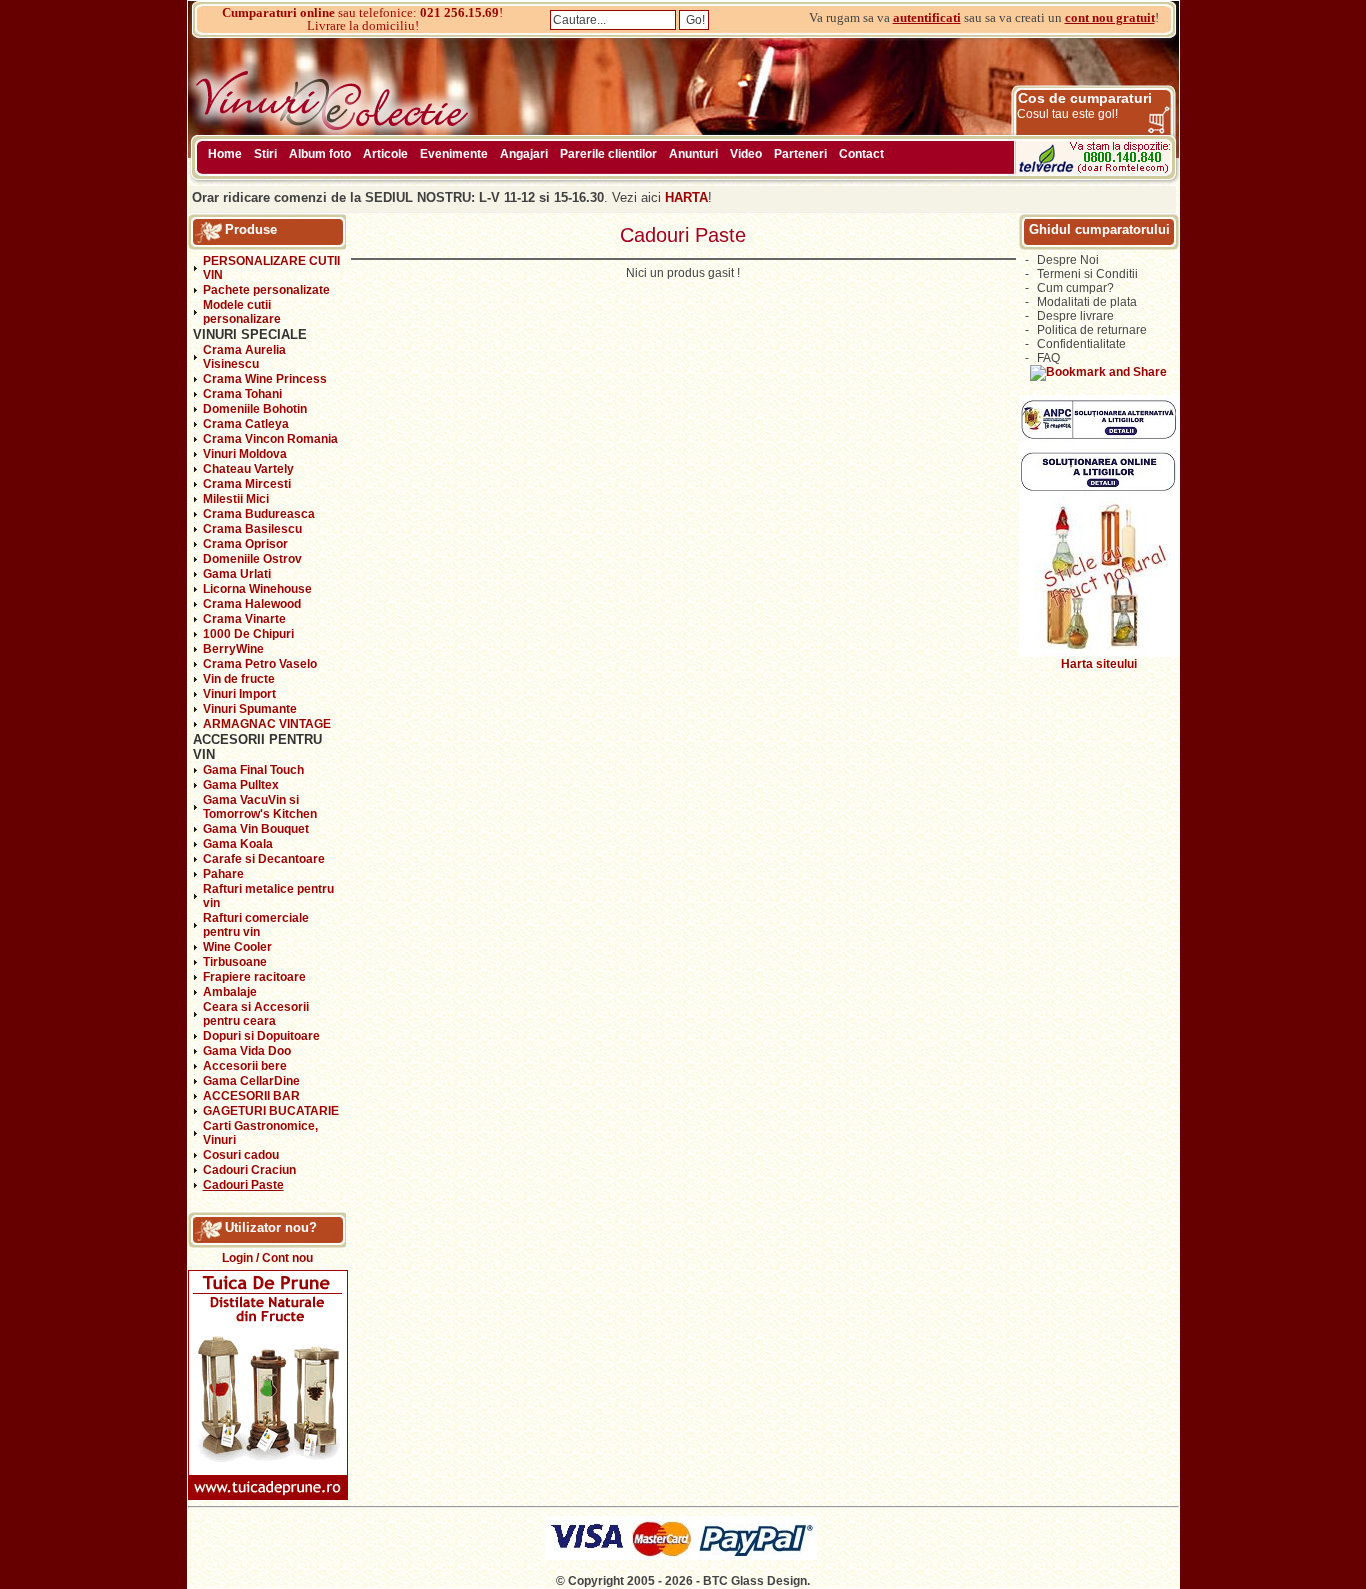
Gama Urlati (237, 574)
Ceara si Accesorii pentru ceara (256, 1014)
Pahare (223, 874)
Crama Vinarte (244, 619)
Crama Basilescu (252, 529)
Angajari (524, 154)
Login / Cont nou (267, 1258)
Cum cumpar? (1075, 288)
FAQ (1048, 358)
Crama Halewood (252, 604)
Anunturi (693, 154)
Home (225, 154)
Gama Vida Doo (247, 1051)
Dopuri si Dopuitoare (261, 1036)
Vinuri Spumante (250, 709)
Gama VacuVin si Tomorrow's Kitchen (260, 807)
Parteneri (800, 154)
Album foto (320, 154)
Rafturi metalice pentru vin (268, 896)
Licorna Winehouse (257, 589)
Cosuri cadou (241, 1155)
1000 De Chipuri (248, 634)
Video (746, 154)
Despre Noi (1068, 260)
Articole (385, 154)
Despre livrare (1075, 316)
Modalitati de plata (1087, 302)
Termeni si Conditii (1087, 274)
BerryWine (233, 649)
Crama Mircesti (247, 484)
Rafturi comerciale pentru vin (256, 925)
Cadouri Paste (243, 1185)
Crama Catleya (246, 424)
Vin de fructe (239, 679)
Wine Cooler (237, 947)
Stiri (265, 154)
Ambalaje (230, 992)
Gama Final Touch (253, 770)
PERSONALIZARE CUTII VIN (271, 268)
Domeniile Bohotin (255, 409)
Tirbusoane (235, 962)
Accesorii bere (245, 1066)
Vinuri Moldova (245, 454)
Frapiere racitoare (254, 977)
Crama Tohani (242, 394)
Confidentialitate (1081, 344)
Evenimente (454, 154)
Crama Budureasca (259, 514)
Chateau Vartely (248, 469)
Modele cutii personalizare (242, 312)
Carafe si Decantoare (264, 859)
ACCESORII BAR (251, 1096)
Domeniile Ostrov (252, 559)
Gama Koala (238, 844)
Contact (861, 154)
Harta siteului (1099, 664)
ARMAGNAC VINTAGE (267, 724)
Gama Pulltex (241, 785)
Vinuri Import (239, 694)
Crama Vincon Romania (270, 439)
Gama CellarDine (251, 1081)
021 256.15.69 (459, 12)
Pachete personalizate (266, 290)
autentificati (927, 17)
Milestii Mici (236, 499)
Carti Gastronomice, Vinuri (260, 1133)
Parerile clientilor (608, 154)
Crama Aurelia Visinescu (244, 357)
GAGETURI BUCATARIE (271, 1111)
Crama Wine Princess (265, 379)
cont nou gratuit (1110, 17)
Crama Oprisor (245, 544)
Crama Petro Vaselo (260, 664)
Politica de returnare (1092, 330)
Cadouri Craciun (249, 1170)
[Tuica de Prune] (268, 1496)
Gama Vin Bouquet (256, 829)
